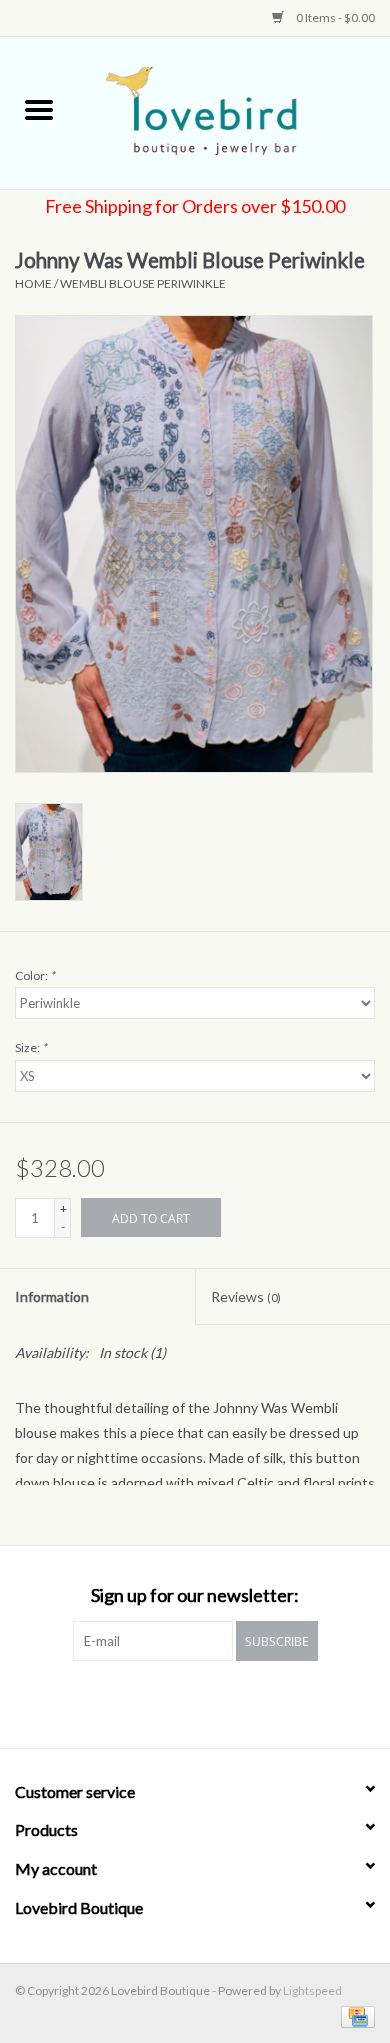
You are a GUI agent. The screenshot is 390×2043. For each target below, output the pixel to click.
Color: (35, 975)
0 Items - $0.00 (334, 17)
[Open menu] (39, 109)
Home (33, 283)
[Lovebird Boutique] (234, 111)
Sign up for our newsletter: (195, 1595)
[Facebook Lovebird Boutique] (178, 1702)
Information (52, 1296)
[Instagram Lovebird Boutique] (213, 1702)
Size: (31, 1047)
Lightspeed (312, 1990)
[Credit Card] (354, 2015)
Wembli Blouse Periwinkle (143, 283)
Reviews (246, 1296)
